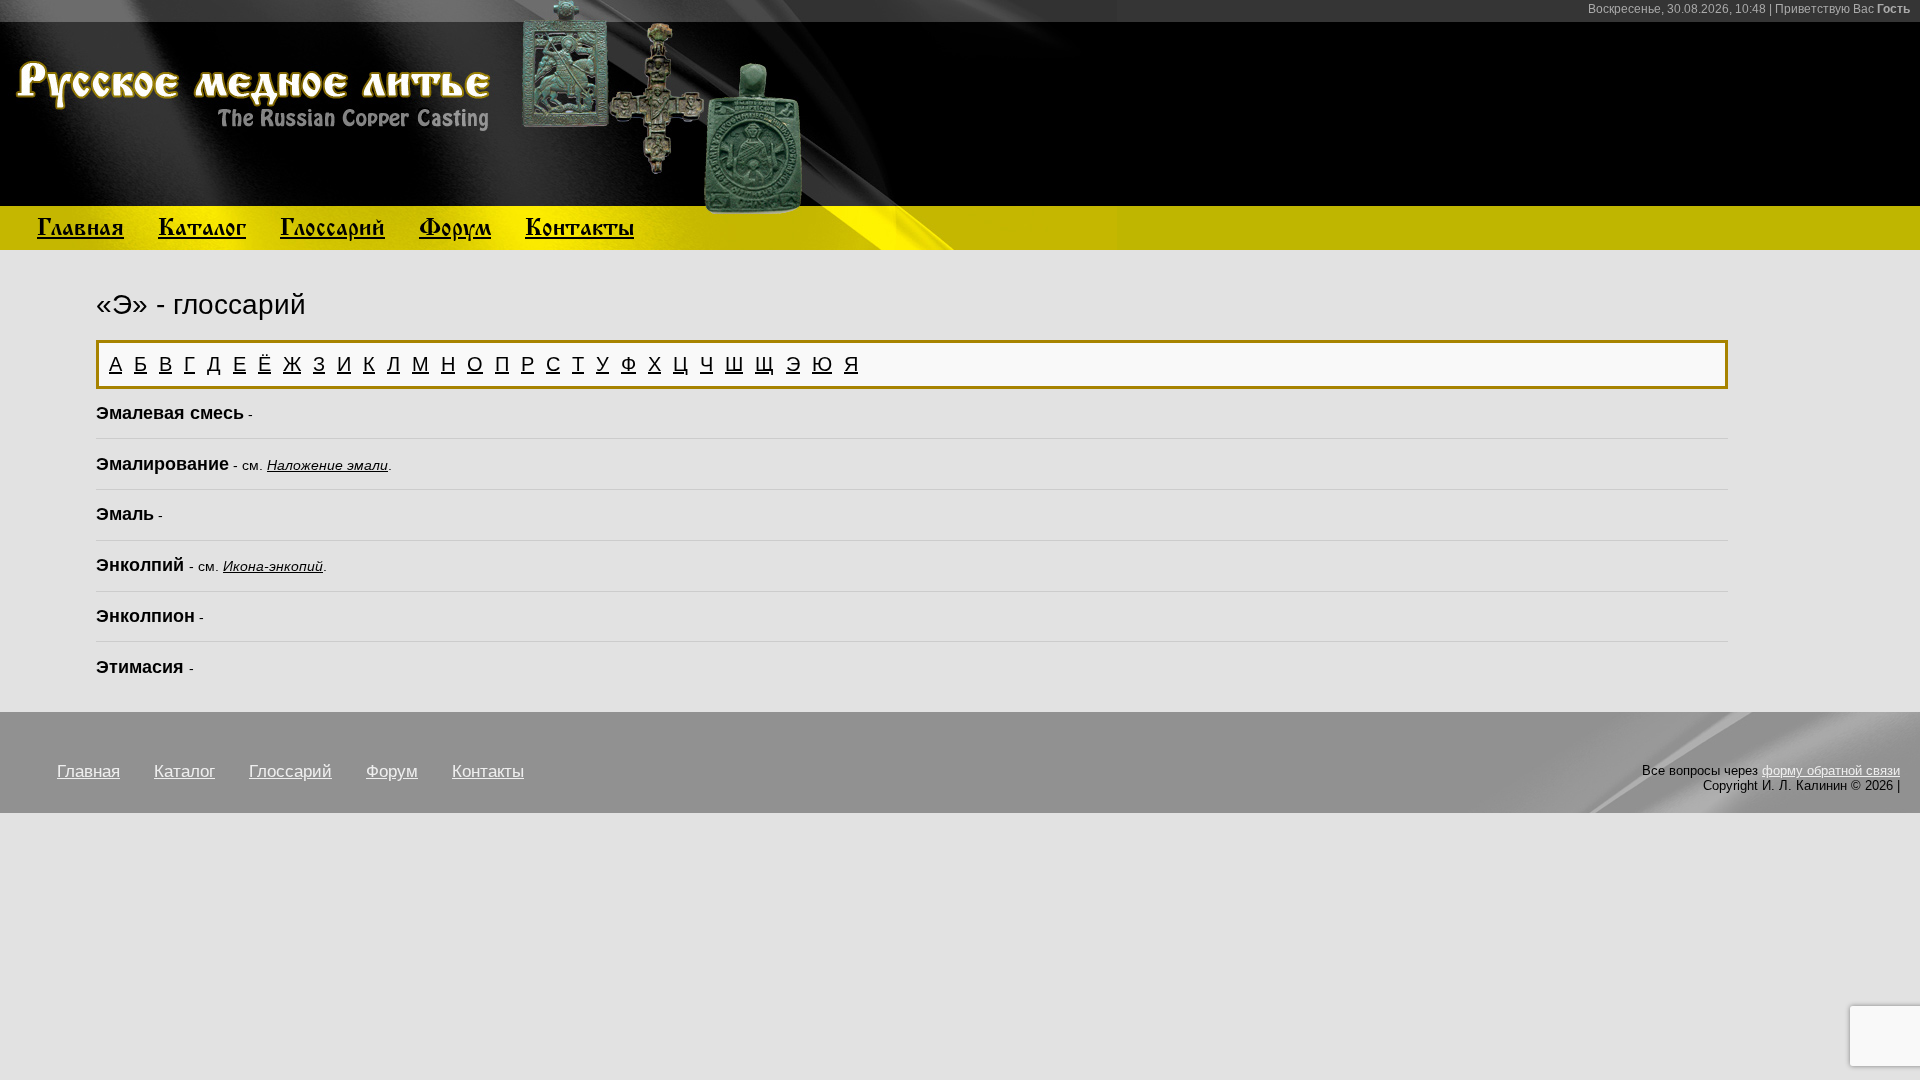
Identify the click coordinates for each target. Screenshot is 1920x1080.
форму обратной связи (1831, 770)
